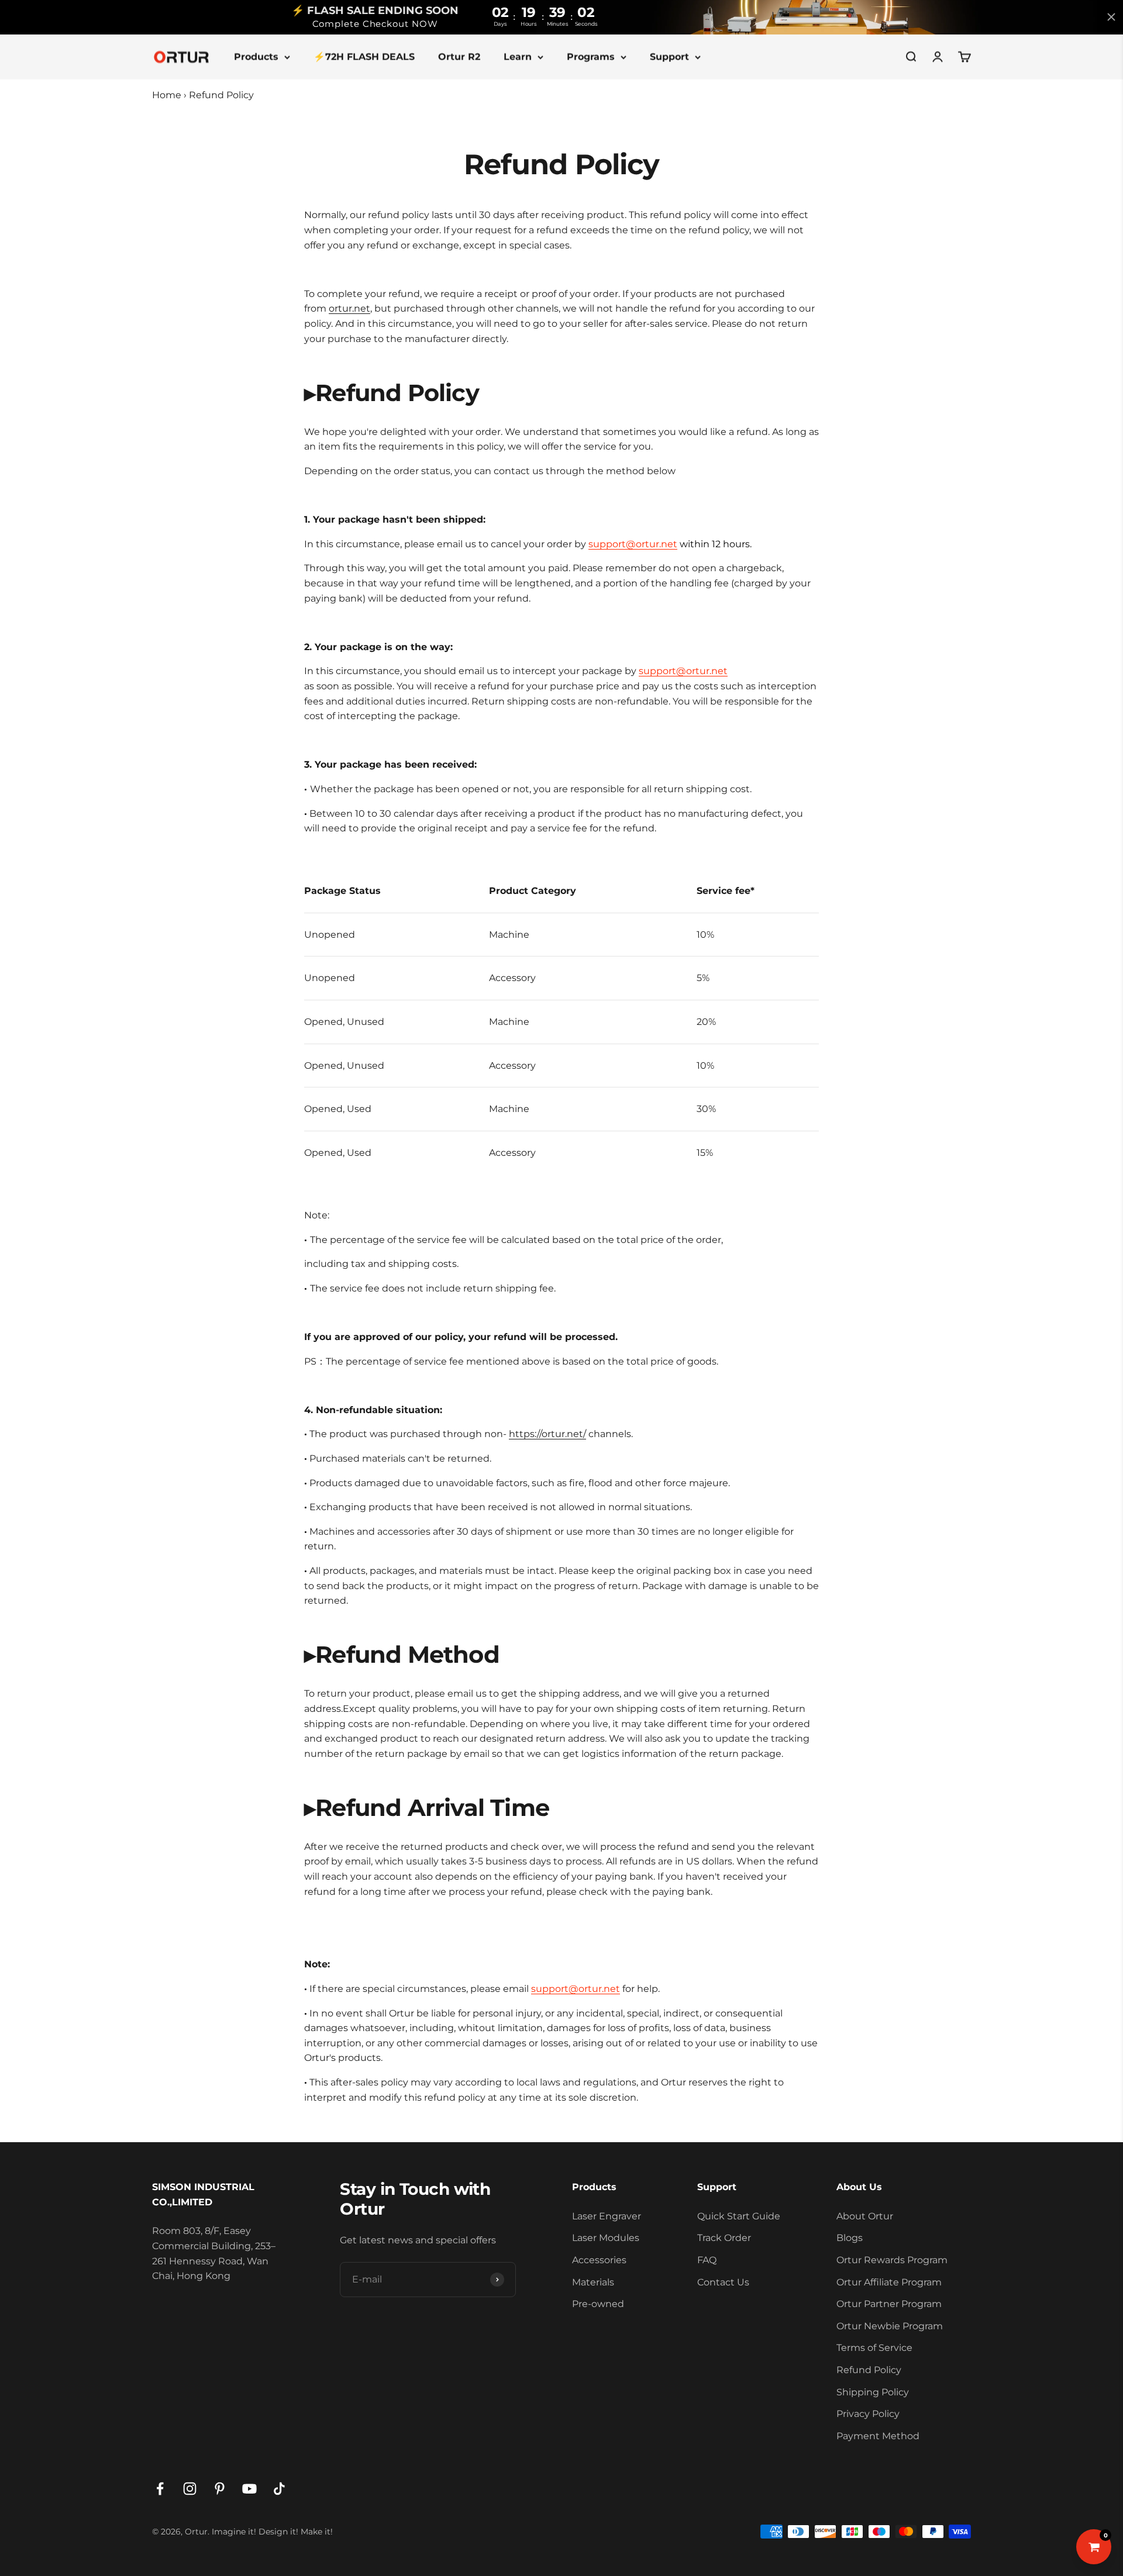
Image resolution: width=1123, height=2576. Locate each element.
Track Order (724, 2238)
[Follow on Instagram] (190, 2489)
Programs (591, 56)
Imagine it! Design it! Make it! (272, 2532)
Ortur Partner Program (889, 2304)
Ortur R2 (459, 56)
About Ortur (865, 2216)
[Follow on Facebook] (160, 2489)
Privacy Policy (868, 2414)
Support (669, 56)
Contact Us (723, 2282)
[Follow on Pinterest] (220, 2489)
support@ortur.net (633, 544)
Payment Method (878, 2436)
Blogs (850, 2238)
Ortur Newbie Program (890, 2326)
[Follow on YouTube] (249, 2489)
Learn (518, 56)
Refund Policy (869, 2370)
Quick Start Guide (739, 2216)
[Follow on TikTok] (279, 2489)
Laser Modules (606, 2238)
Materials (593, 2282)
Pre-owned (598, 2304)
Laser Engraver (607, 2216)
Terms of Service (874, 2348)
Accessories (599, 2260)
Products (256, 56)
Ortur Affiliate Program (889, 2282)
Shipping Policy (873, 2392)
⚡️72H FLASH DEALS (364, 56)
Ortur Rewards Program (892, 2260)
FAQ (707, 2260)
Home (167, 95)
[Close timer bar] (1111, 17)
